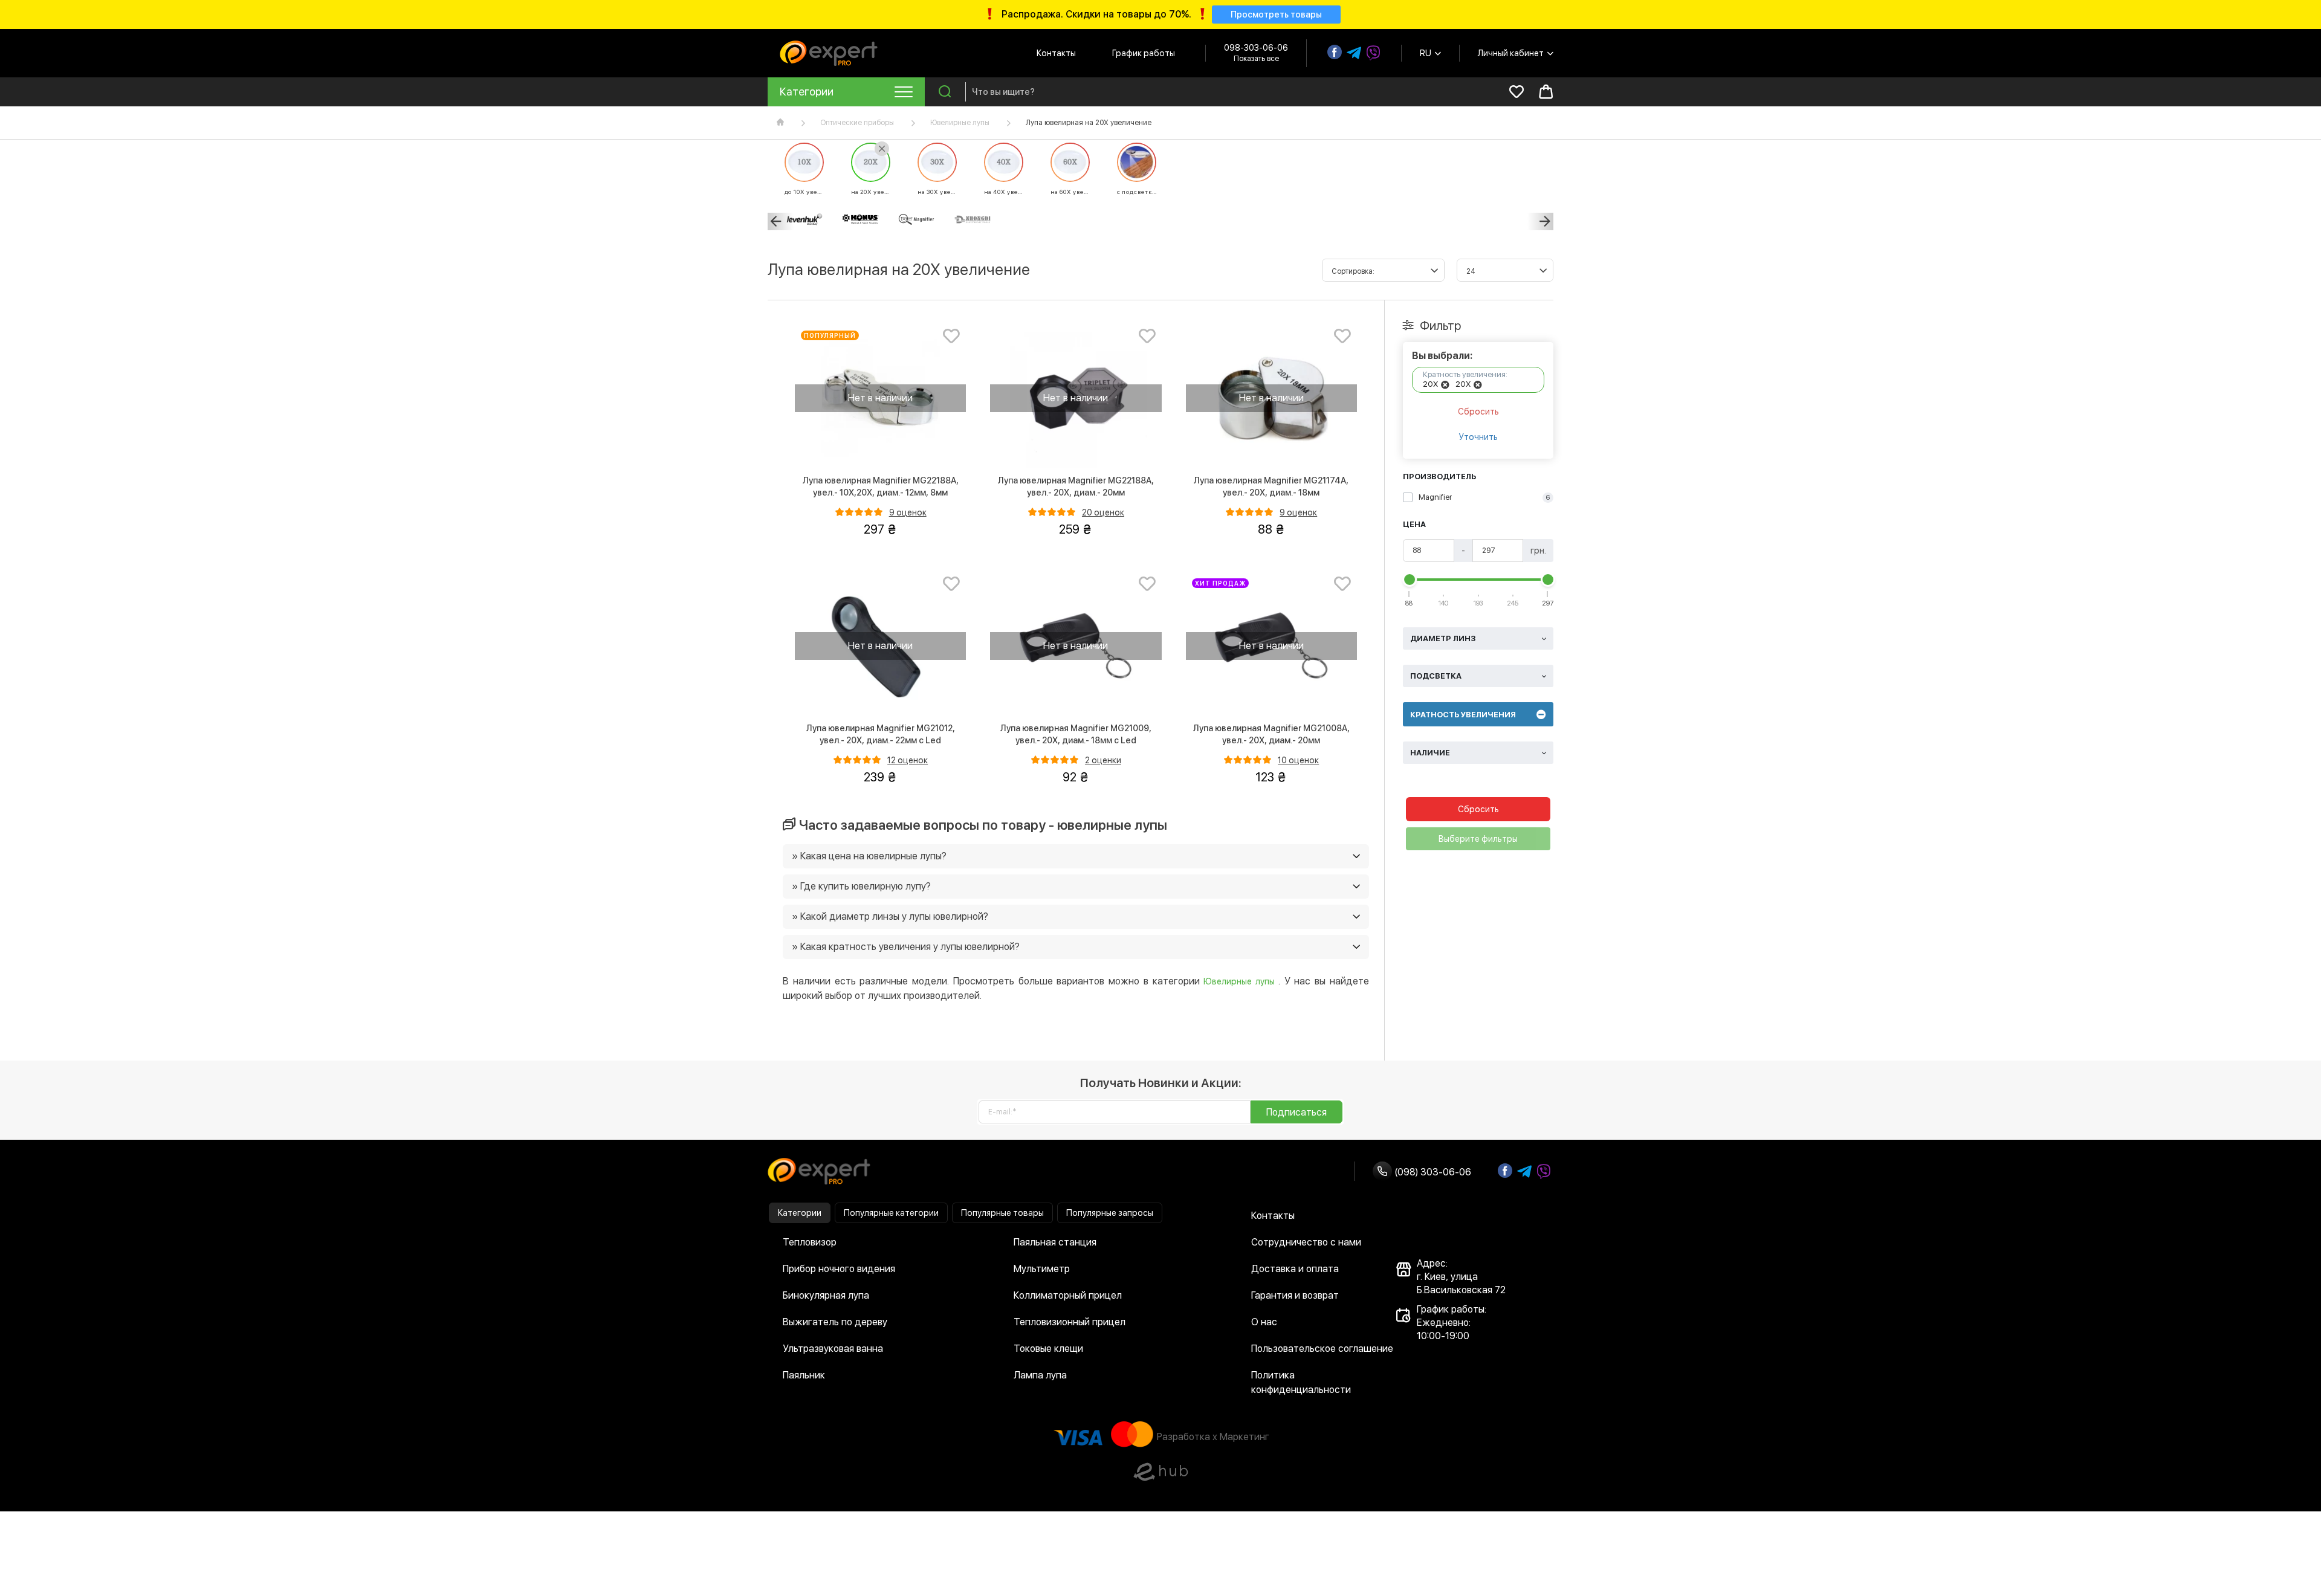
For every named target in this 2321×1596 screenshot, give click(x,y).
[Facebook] (1335, 52)
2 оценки (1103, 760)
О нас (1264, 1322)
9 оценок (908, 512)
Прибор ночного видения (839, 1269)
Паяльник (804, 1375)
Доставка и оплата (1295, 1269)
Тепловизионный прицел (1070, 1322)
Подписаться (1296, 1112)
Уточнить (1478, 437)
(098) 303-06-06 (1432, 1172)
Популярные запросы (1110, 1213)
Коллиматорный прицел (1068, 1295)
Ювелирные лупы (960, 123)
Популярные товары (1002, 1213)
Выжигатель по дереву (835, 1322)
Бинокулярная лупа (826, 1295)
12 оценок (908, 760)
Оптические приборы (857, 123)
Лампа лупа (1040, 1375)
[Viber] (1373, 53)
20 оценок (1103, 512)
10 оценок (1298, 760)
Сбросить (1478, 412)
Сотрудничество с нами (1306, 1242)
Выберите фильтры (1478, 839)
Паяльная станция (1055, 1242)
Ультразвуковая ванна (833, 1349)
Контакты (1056, 53)
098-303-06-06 (1256, 48)
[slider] (1410, 580)
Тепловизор (810, 1242)
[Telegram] (1354, 53)
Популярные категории (891, 1213)
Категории (800, 1213)
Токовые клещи (1048, 1349)
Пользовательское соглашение (1322, 1349)
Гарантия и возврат (1295, 1295)
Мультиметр (1042, 1269)
